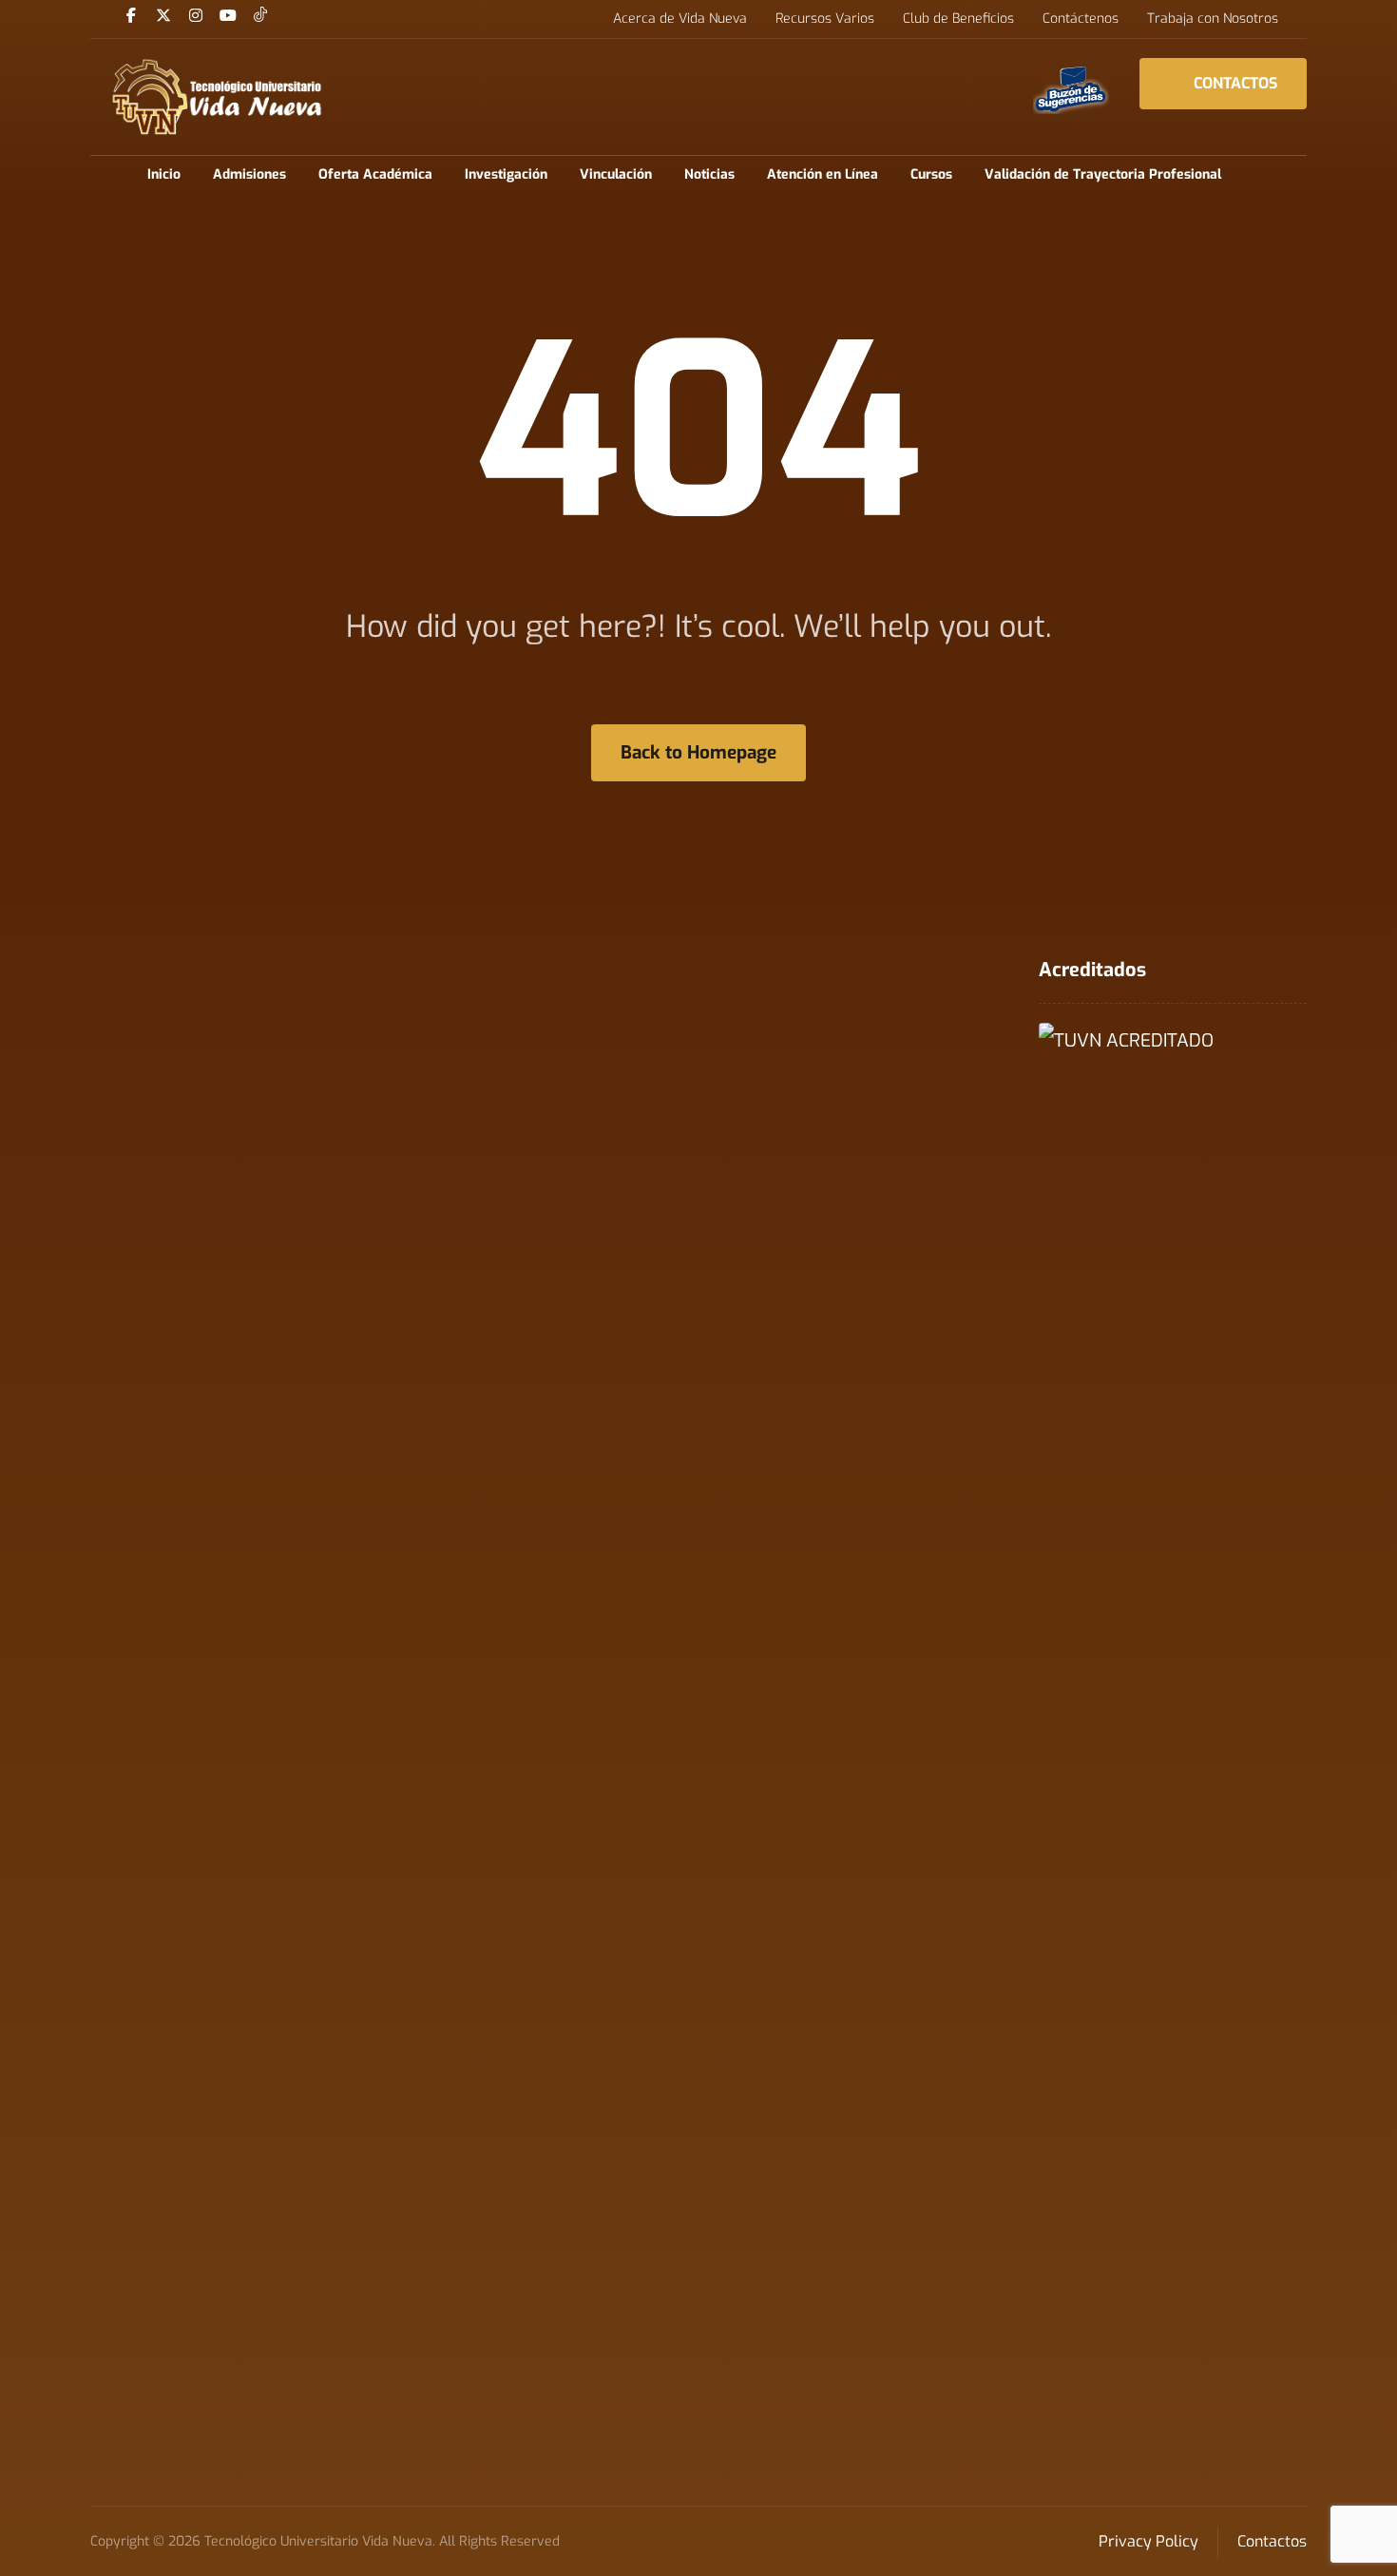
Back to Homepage (698, 752)
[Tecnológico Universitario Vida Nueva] (216, 97)
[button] (131, 15)
